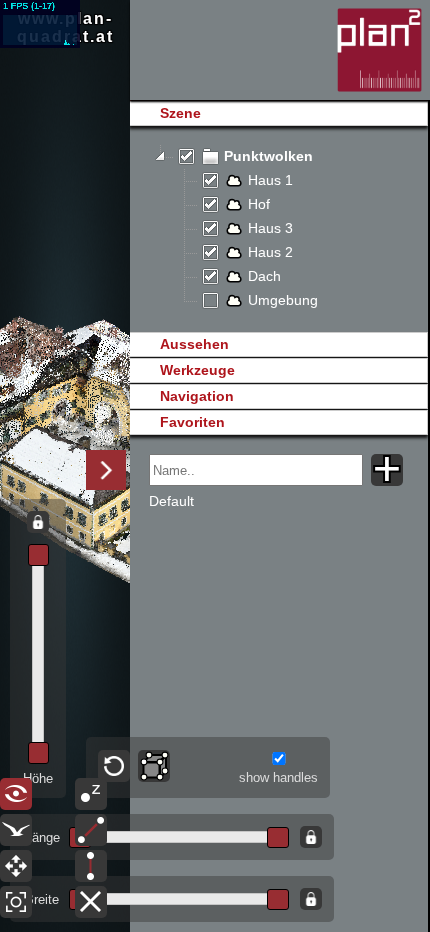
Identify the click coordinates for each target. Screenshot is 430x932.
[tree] (278, 229)
